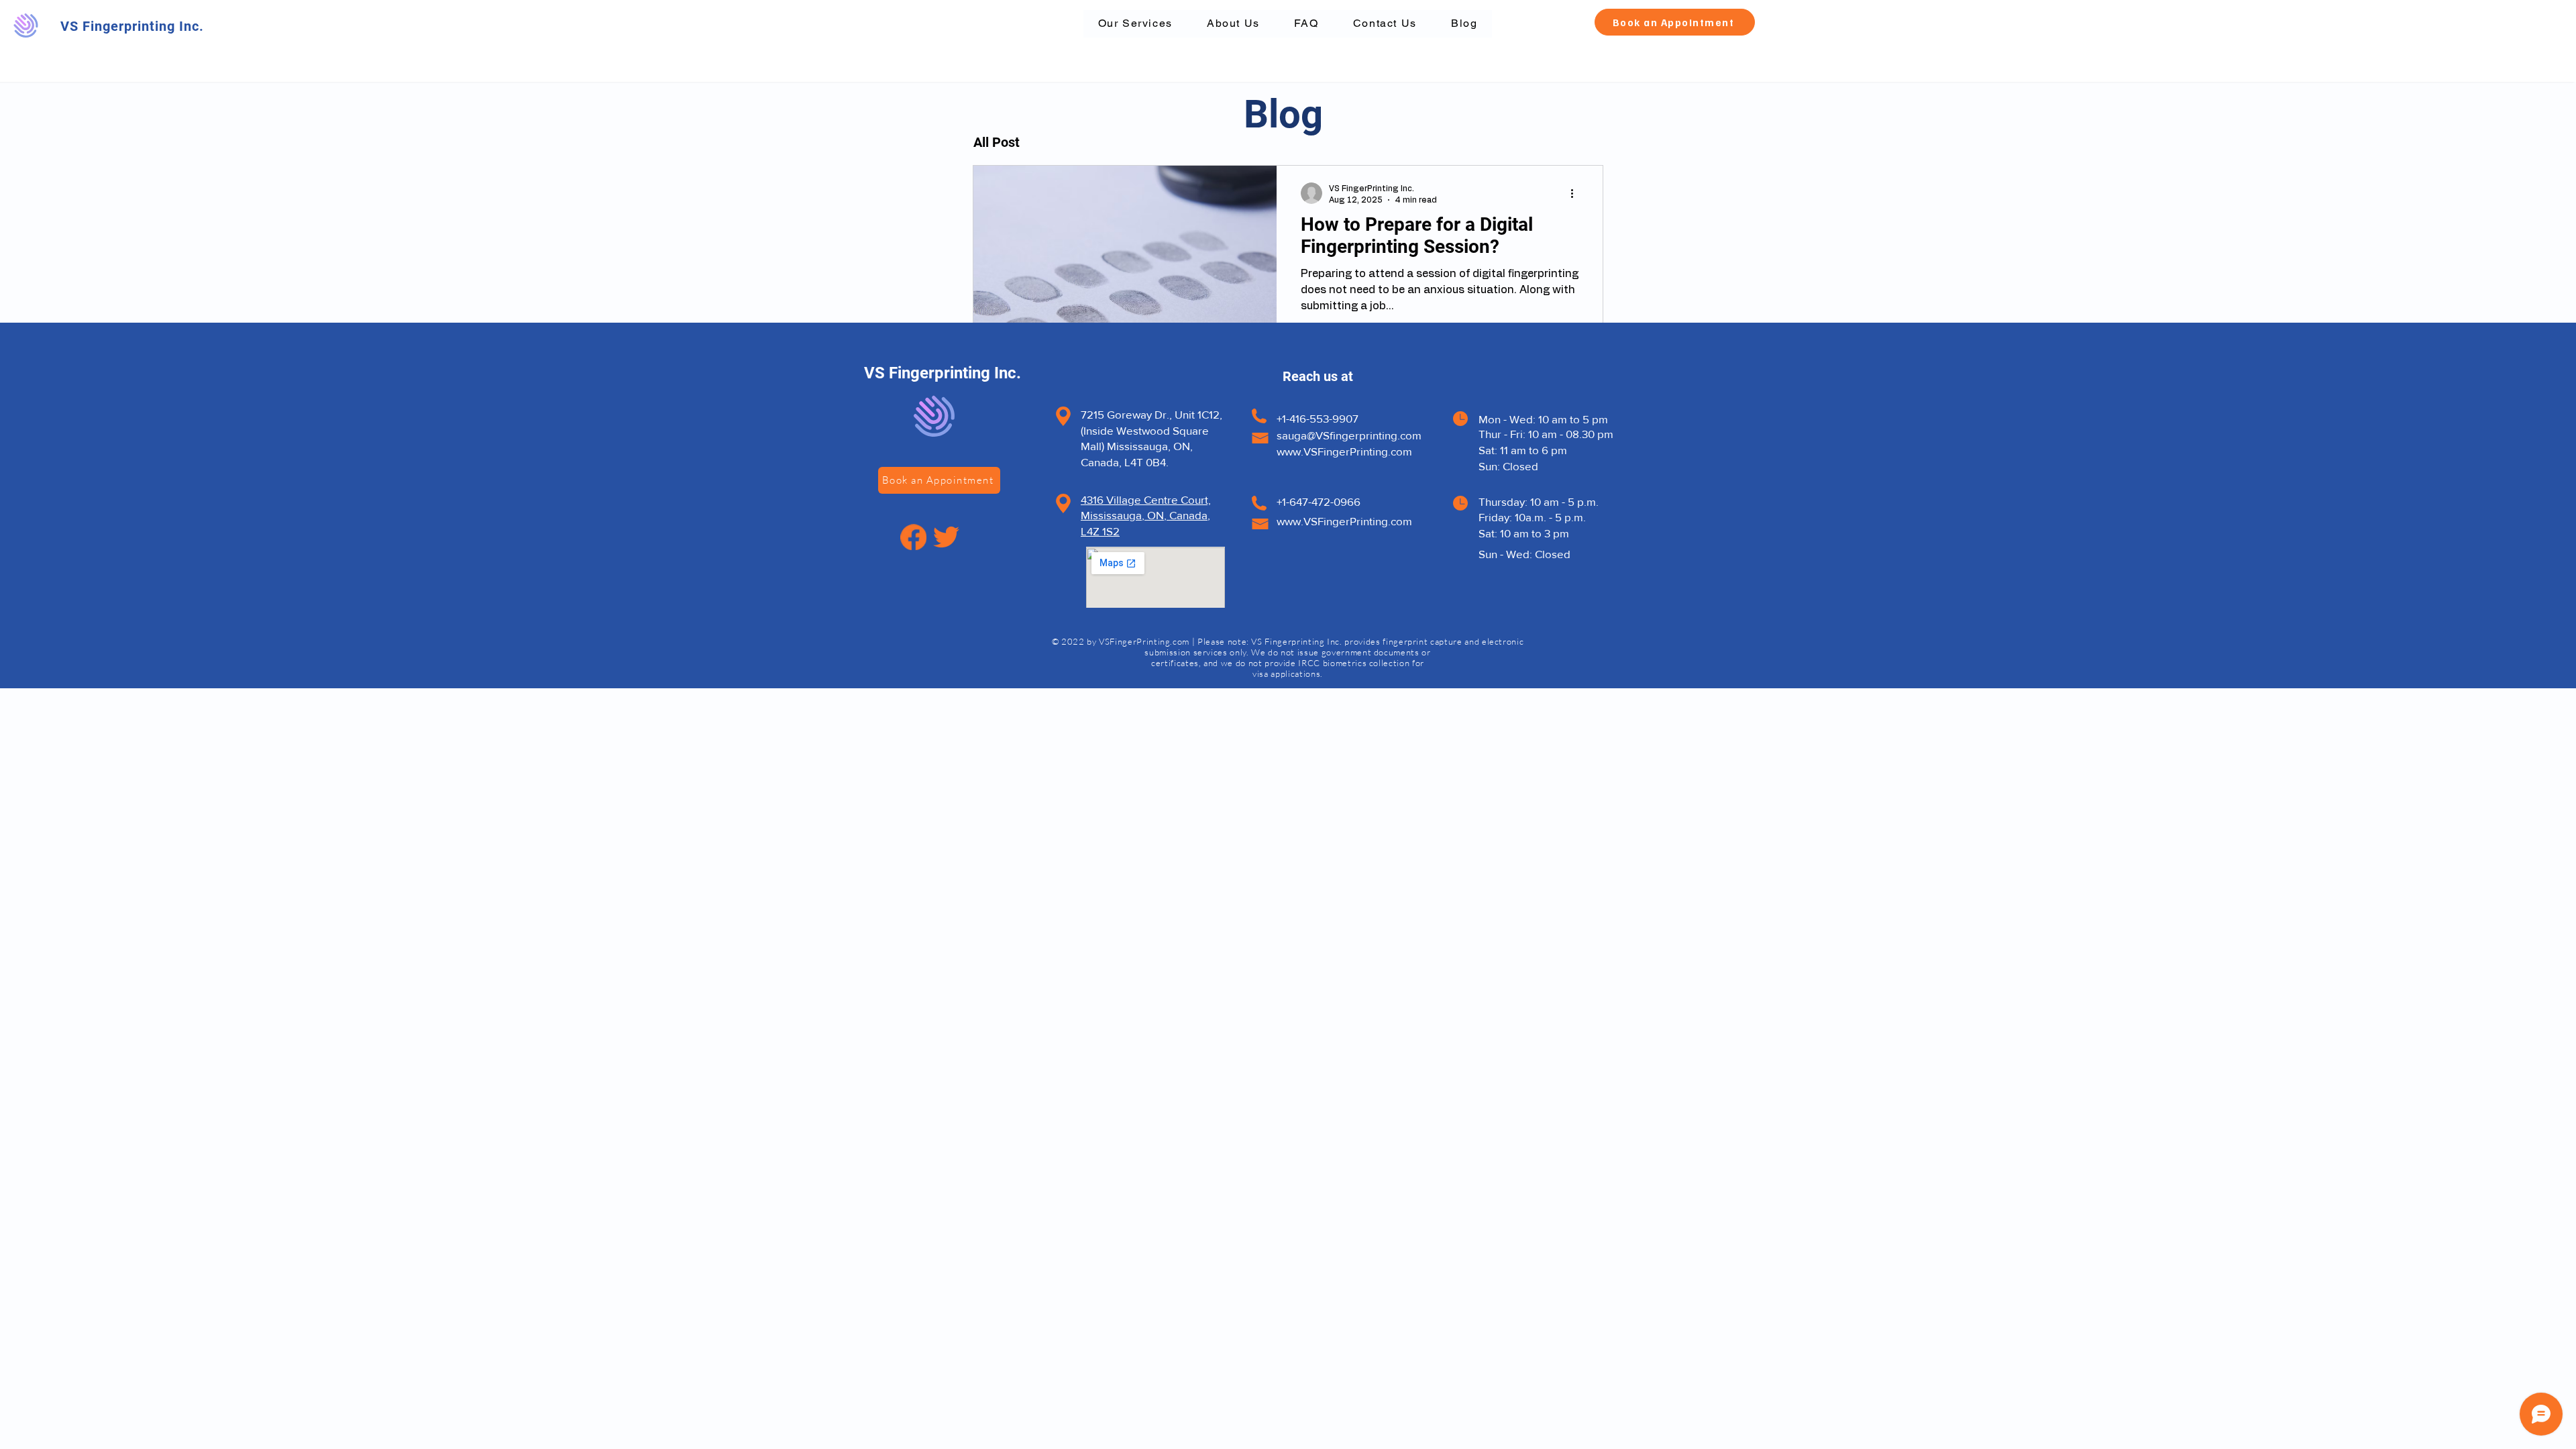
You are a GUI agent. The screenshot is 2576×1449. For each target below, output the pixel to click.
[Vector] (913, 537)
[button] (1675, 22)
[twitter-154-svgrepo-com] (946, 537)
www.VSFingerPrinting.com (1344, 451)
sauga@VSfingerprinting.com (1349, 435)
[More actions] (1576, 193)
